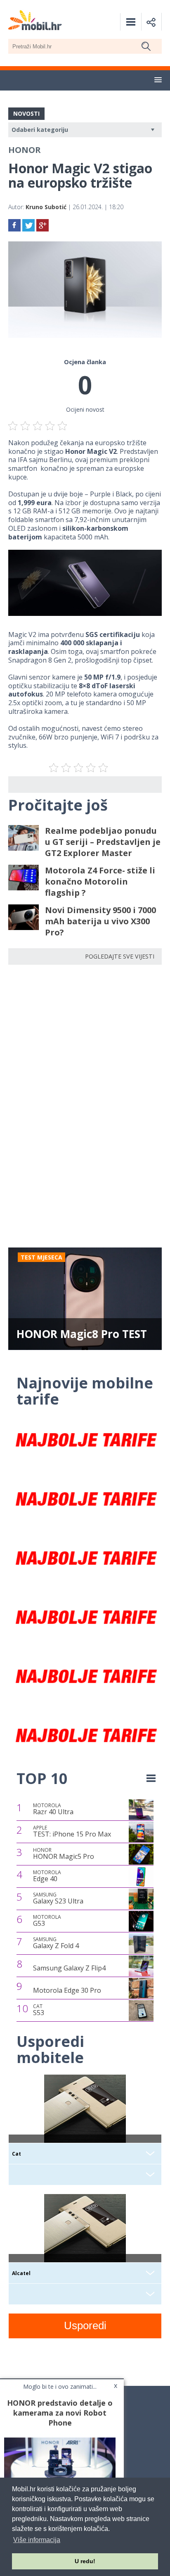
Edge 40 (47, 1876)
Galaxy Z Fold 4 (56, 1943)
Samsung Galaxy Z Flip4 (69, 1968)
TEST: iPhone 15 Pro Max (72, 1832)
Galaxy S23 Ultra (58, 1899)
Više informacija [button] (37, 2540)
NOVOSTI (26, 113)
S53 (39, 2010)
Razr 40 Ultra (53, 1809)
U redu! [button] (85, 2561)
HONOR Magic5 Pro (64, 1854)
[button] (158, 80)
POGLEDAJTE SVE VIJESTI (120, 956)
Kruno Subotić (46, 207)
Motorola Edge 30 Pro (67, 1990)
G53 (47, 1921)
